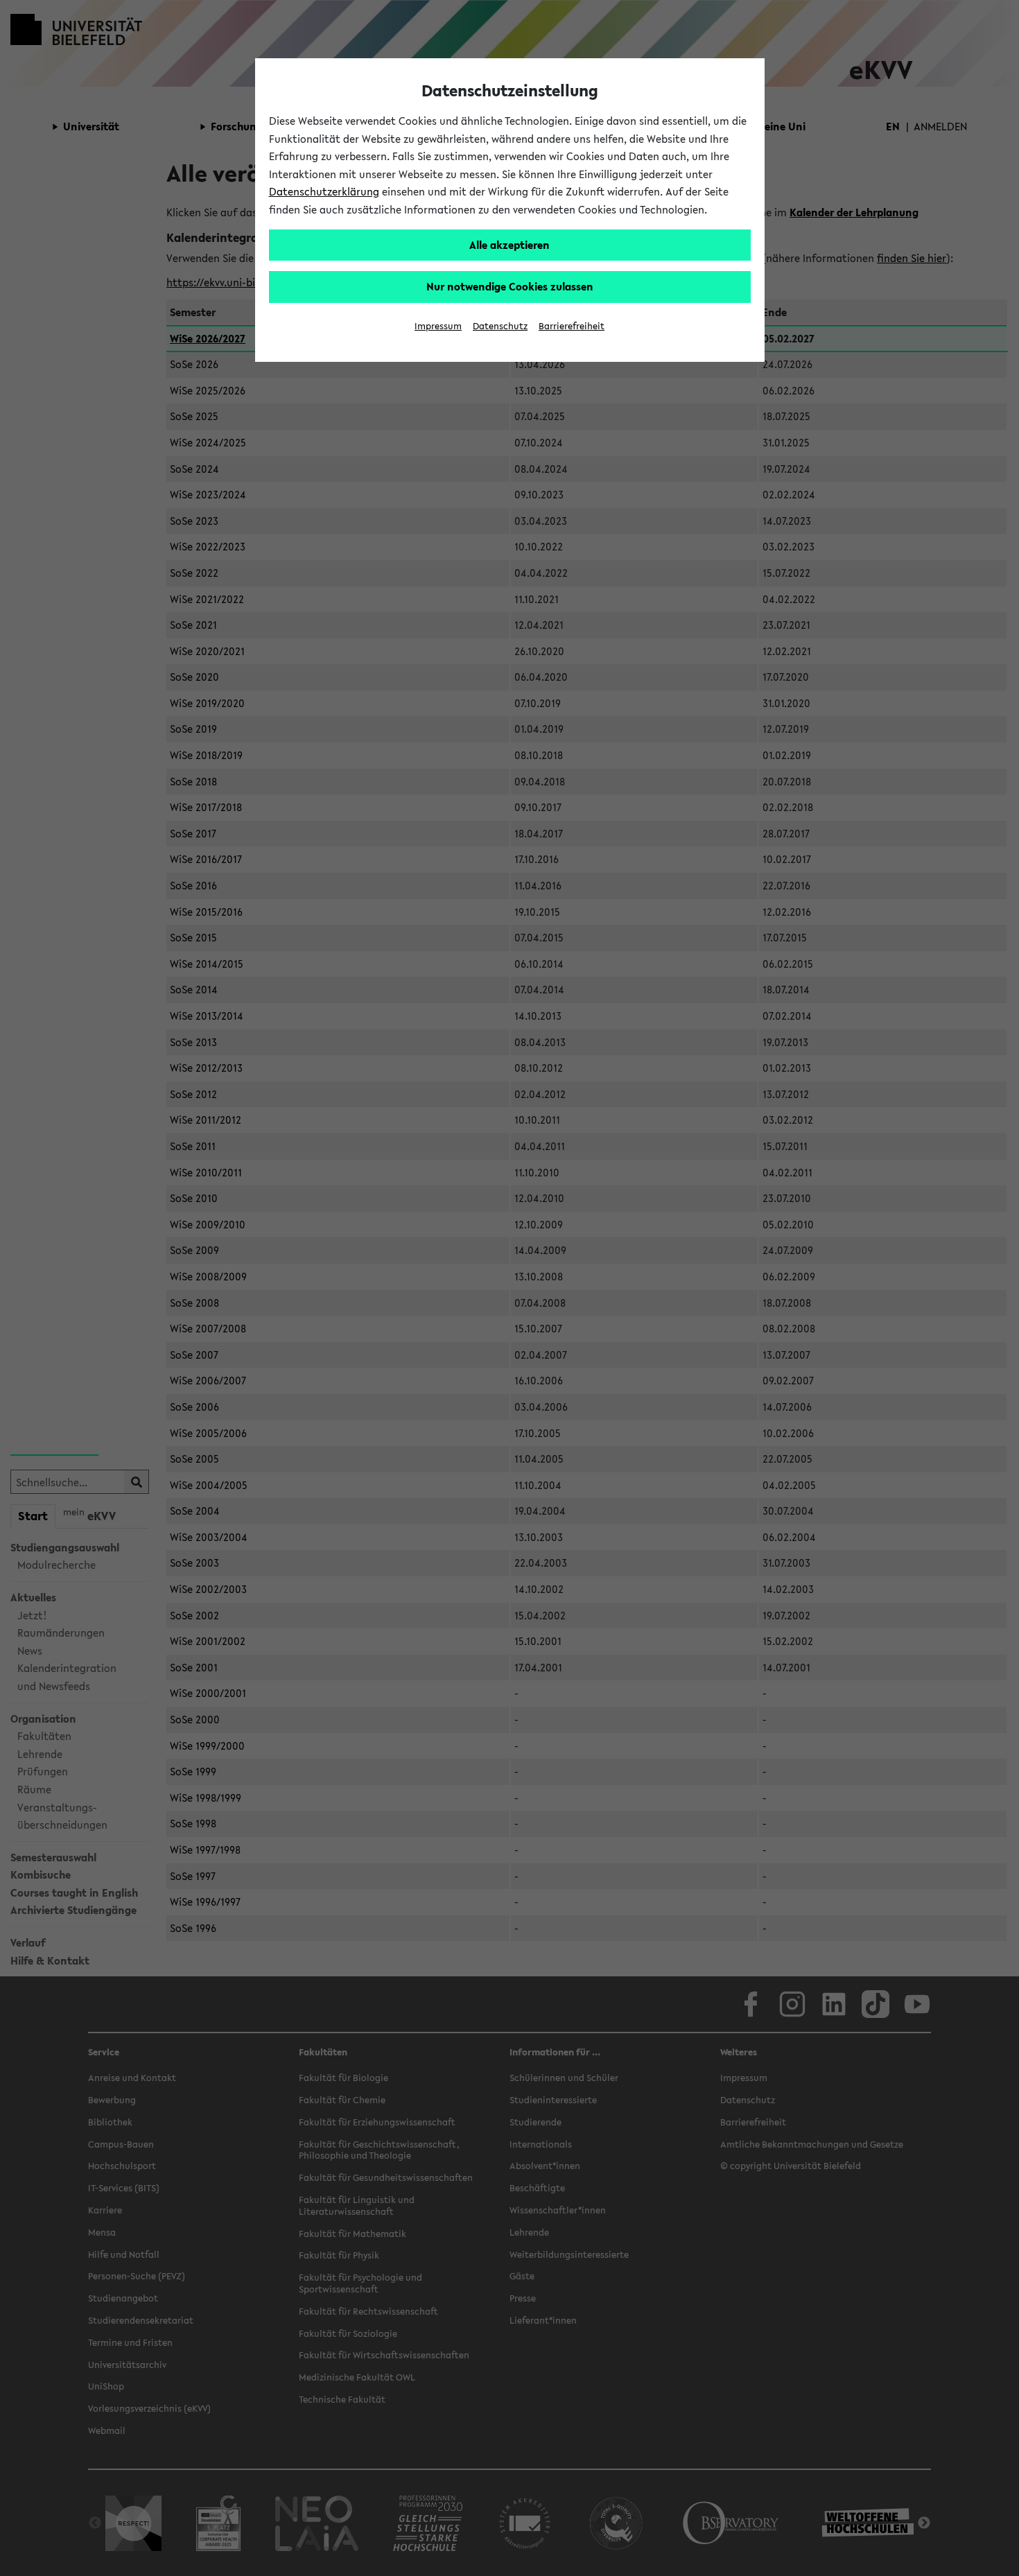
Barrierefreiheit (572, 326)
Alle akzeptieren (509, 245)
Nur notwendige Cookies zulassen (510, 286)
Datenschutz (500, 326)
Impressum (438, 326)
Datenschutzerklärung (324, 191)
